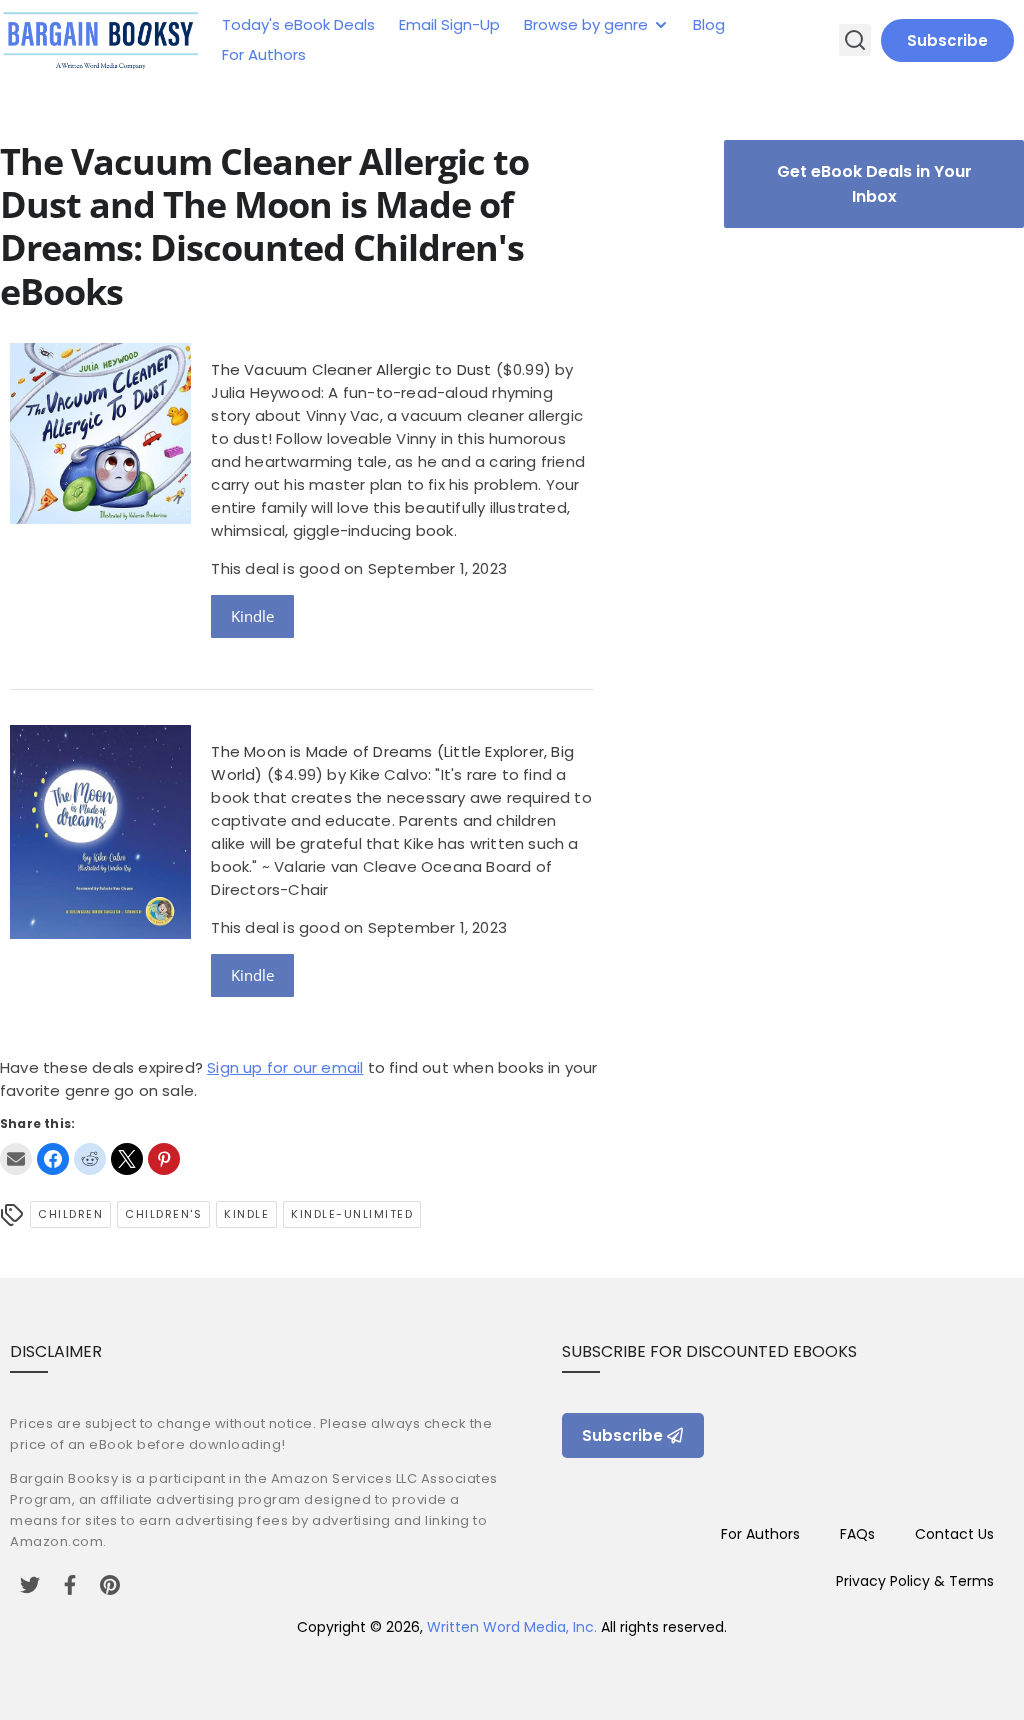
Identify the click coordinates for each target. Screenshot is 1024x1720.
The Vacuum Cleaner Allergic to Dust (351, 369)
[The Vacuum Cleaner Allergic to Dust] (100, 518)
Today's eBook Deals (298, 24)
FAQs (857, 1534)
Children (70, 1214)
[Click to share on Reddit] (90, 1159)
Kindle (252, 616)
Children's (163, 1214)
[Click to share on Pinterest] (164, 1159)
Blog (709, 24)
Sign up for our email (285, 1067)
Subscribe (947, 40)
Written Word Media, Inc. (512, 1627)
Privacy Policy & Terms (915, 1581)
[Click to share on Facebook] (53, 1159)
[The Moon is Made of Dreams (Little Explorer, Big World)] (100, 933)
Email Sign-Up (449, 24)
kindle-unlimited (352, 1214)
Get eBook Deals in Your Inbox (874, 184)
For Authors (264, 54)
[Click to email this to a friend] (16, 1159)
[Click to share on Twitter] (127, 1159)
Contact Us (954, 1534)
